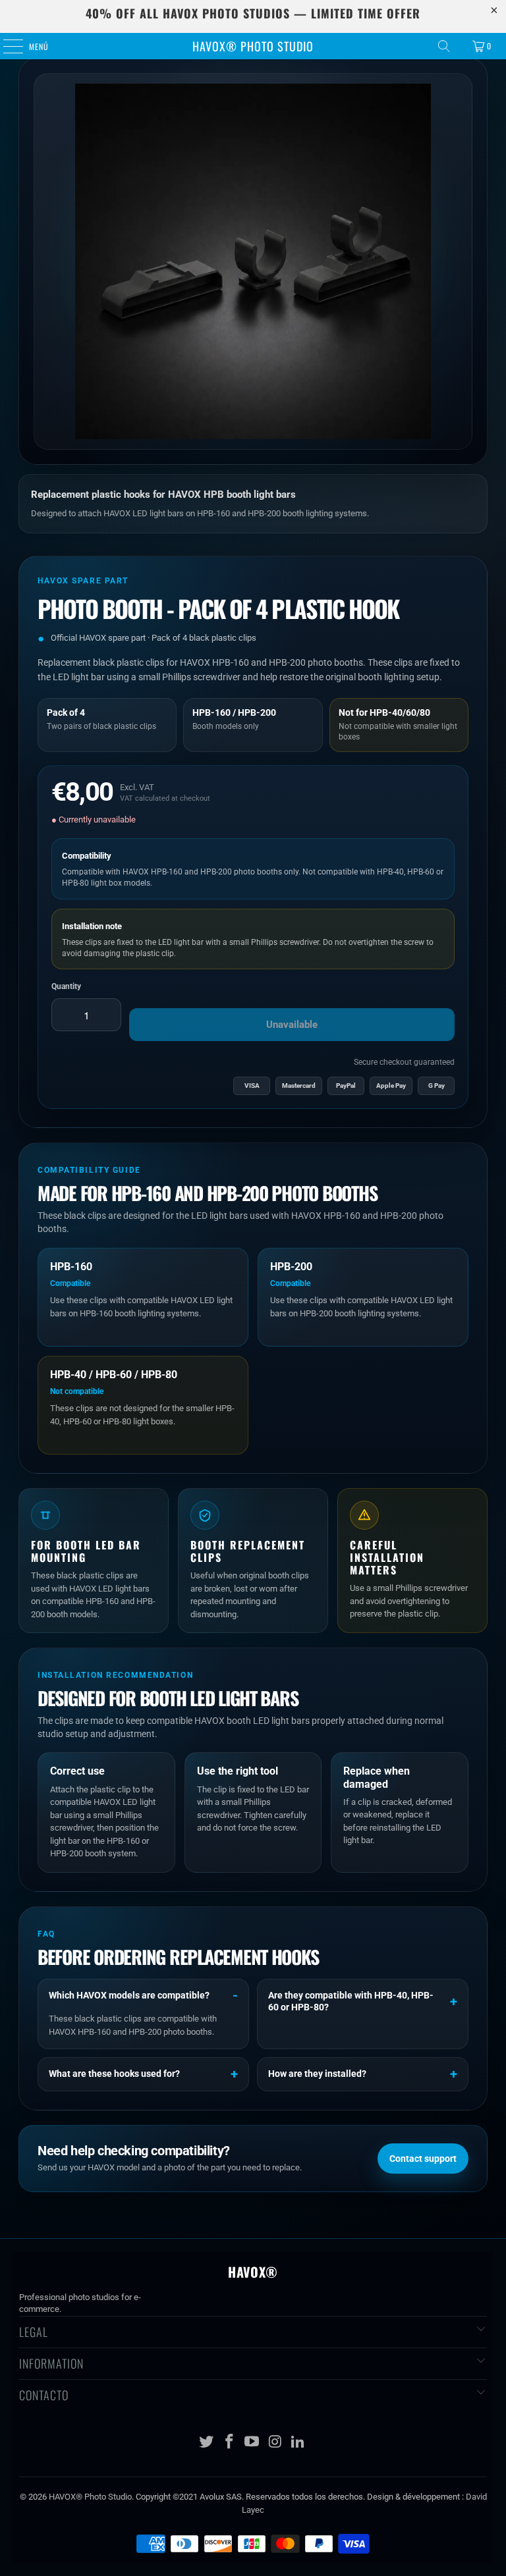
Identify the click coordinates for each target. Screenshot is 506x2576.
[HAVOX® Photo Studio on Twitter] (207, 2443)
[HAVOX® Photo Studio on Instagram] (275, 2443)
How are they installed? (317, 2074)
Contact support (423, 2159)
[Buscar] (444, 46)
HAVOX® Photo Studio (253, 46)
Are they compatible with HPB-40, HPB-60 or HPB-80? (351, 2001)
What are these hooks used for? (114, 2074)
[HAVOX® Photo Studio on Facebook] (229, 2443)
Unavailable (292, 1025)
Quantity (66, 986)
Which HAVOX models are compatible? (129, 1995)
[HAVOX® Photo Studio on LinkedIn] (298, 2443)
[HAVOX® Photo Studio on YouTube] (252, 2443)
